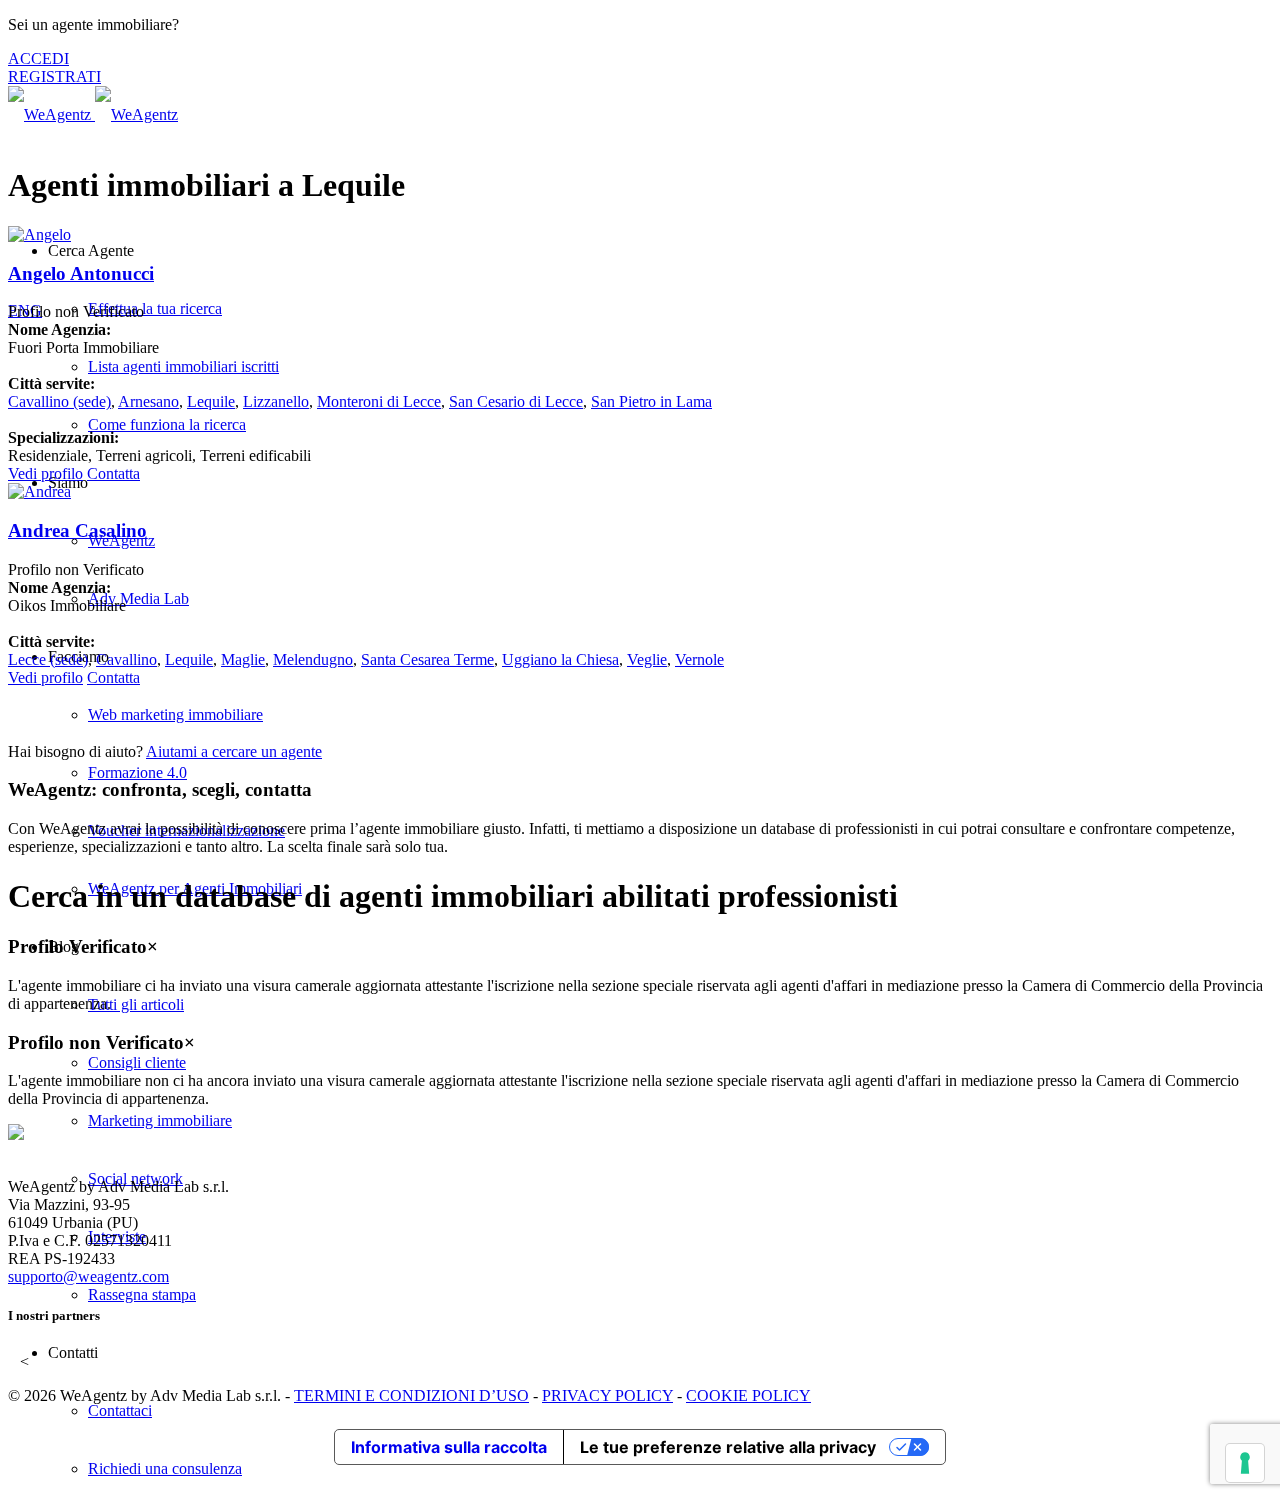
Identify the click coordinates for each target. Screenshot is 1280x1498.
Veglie (647, 659)
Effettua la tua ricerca (155, 308)
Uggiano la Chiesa (560, 659)
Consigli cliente (137, 1062)
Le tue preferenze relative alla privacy (728, 1447)
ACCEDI (38, 58)
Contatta (113, 473)
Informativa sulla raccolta (449, 1447)
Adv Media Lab (138, 598)
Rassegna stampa (142, 1294)
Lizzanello (276, 401)
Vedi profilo (45, 473)
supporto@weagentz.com (88, 1276)
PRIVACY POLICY (607, 1395)
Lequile (211, 401)
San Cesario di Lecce (516, 401)
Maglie (243, 659)
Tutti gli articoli (136, 1004)
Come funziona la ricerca (167, 424)
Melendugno (313, 659)
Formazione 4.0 (137, 772)
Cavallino (59, 401)
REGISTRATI (54, 76)
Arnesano (148, 401)
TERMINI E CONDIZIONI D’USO (411, 1395)
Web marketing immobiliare (175, 714)
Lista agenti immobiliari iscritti (183, 366)
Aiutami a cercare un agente (234, 751)
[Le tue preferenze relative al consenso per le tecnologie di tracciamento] (1245, 1463)
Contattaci (120, 1410)
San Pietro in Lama (651, 401)
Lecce (48, 659)
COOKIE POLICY (748, 1395)
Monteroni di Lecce (379, 401)
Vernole (699, 659)
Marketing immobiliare (160, 1120)
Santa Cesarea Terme (427, 659)
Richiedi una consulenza (165, 1468)
